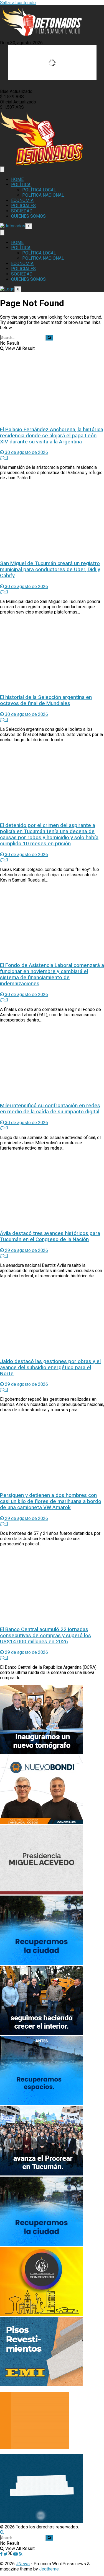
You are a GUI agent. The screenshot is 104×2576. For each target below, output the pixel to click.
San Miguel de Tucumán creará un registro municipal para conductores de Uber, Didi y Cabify (50, 570)
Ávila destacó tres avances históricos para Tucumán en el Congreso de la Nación (50, 1236)
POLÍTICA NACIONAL (43, 195)
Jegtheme (49, 2569)
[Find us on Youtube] (16, 2554)
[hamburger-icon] (2, 169)
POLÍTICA (21, 185)
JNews (23, 2564)
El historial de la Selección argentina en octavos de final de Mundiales (46, 700)
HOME (17, 179)
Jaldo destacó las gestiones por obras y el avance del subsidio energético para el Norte (50, 1368)
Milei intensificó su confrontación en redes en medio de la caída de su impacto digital (50, 1109)
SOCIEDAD (22, 211)
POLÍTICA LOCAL (39, 190)
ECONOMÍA (22, 200)
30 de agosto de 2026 (26, 452)
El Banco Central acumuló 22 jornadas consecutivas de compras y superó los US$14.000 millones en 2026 (45, 1636)
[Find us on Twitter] (8, 2554)
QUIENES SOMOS (28, 216)
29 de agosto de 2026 (26, 1250)
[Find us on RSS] (21, 2554)
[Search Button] (49, 338)
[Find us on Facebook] (2, 2554)
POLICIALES (23, 206)
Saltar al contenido (18, 3)
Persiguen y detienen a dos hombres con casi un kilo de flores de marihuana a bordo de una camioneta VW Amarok (51, 1501)
